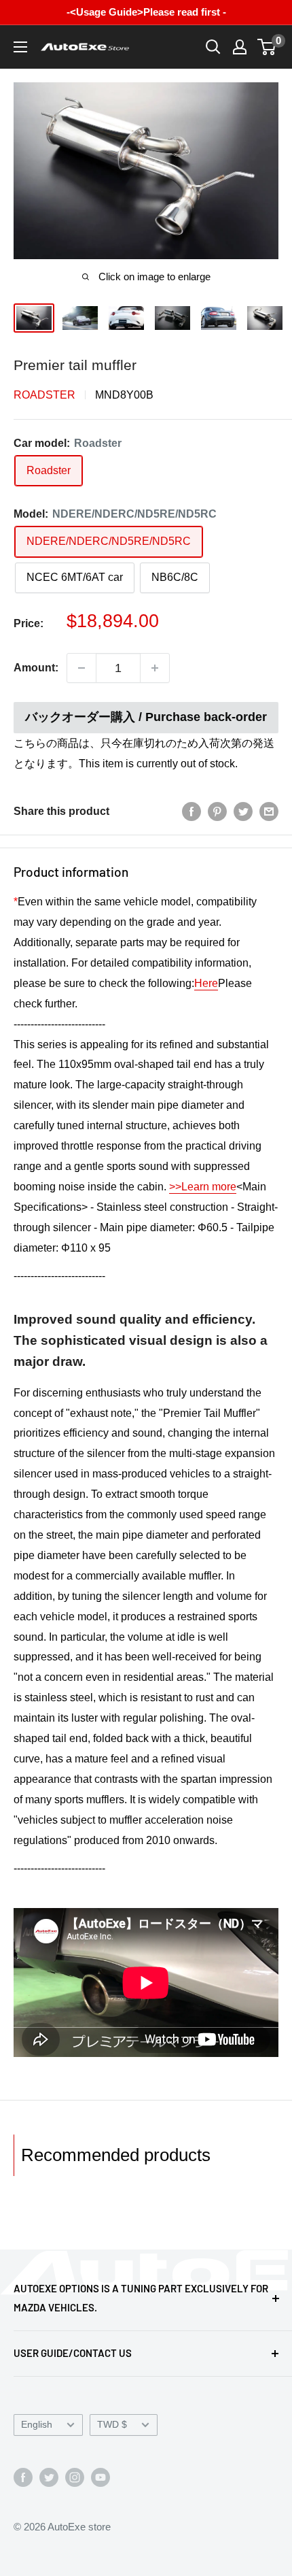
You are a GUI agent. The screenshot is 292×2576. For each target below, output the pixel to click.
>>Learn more (203, 1187)
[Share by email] (269, 812)
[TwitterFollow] (49, 2477)
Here (206, 983)
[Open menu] (20, 47)
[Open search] (213, 47)
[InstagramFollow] (75, 2477)
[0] (267, 47)
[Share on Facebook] (191, 812)
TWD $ (112, 2425)
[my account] (240, 47)
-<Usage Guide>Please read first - (146, 12)
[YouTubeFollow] (101, 2477)
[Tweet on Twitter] (243, 812)
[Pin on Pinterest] (217, 812)
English (37, 2425)
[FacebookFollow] (23, 2477)
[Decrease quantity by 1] (81, 668)
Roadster (44, 395)
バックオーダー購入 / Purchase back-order (146, 717)
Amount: (36, 668)
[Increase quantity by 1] (155, 668)
